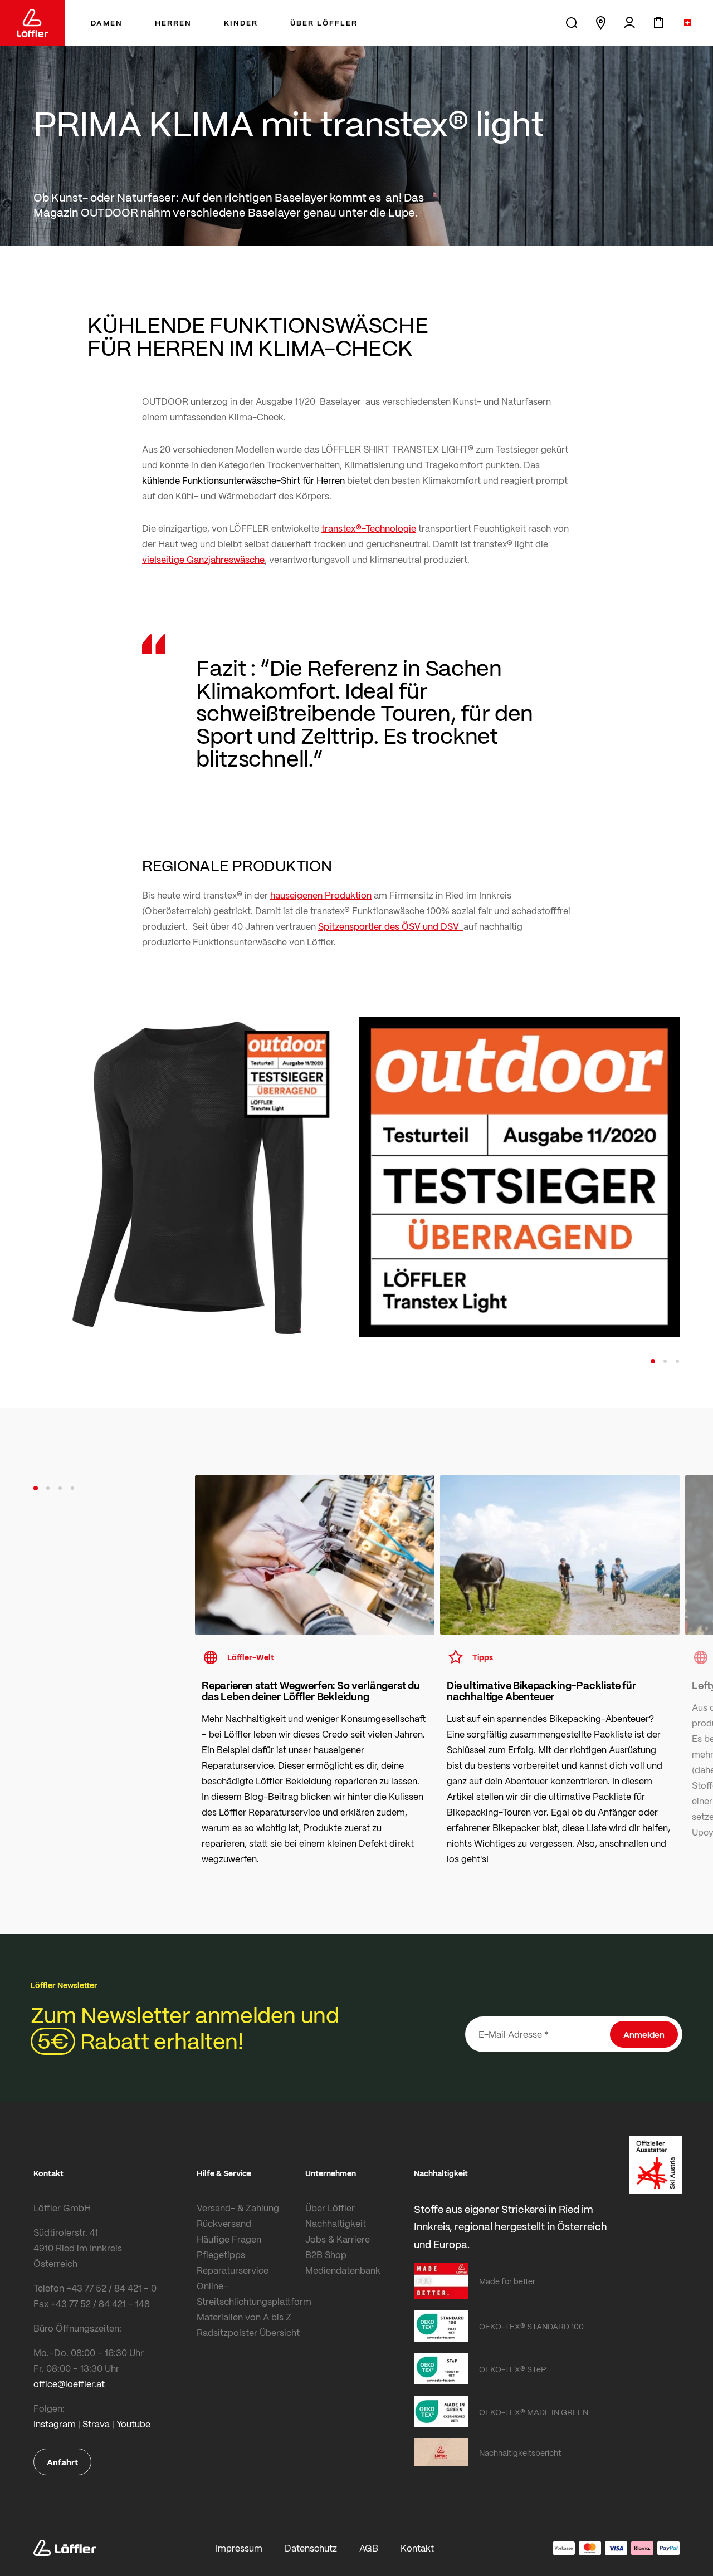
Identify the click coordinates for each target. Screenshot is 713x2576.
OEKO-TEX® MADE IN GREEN (534, 2412)
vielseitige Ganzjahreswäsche (203, 559)
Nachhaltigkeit (336, 2223)
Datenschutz (311, 2548)
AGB (369, 2548)
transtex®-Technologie (369, 528)
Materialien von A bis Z (244, 2317)
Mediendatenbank (343, 2270)
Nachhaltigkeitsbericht (520, 2452)
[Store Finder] (600, 23)
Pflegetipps (221, 2254)
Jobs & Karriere (338, 2239)
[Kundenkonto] (629, 23)
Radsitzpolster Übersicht (248, 2332)
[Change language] (687, 23)
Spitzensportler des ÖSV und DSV (391, 926)
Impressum (239, 2548)
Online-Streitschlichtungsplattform (248, 2293)
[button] (653, 1361)
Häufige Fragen (229, 2239)
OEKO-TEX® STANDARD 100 (531, 2326)
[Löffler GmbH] (33, 23)
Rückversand (224, 2223)
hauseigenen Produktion (321, 895)
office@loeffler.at (69, 2384)
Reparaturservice (233, 2270)
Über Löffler (330, 2208)
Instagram (55, 2424)
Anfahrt (62, 2462)
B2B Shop (326, 2254)
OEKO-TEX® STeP (513, 2369)
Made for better (507, 2281)
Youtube (133, 2424)
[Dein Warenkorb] (658, 23)
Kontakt (417, 2548)
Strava (96, 2424)
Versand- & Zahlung (238, 2208)
